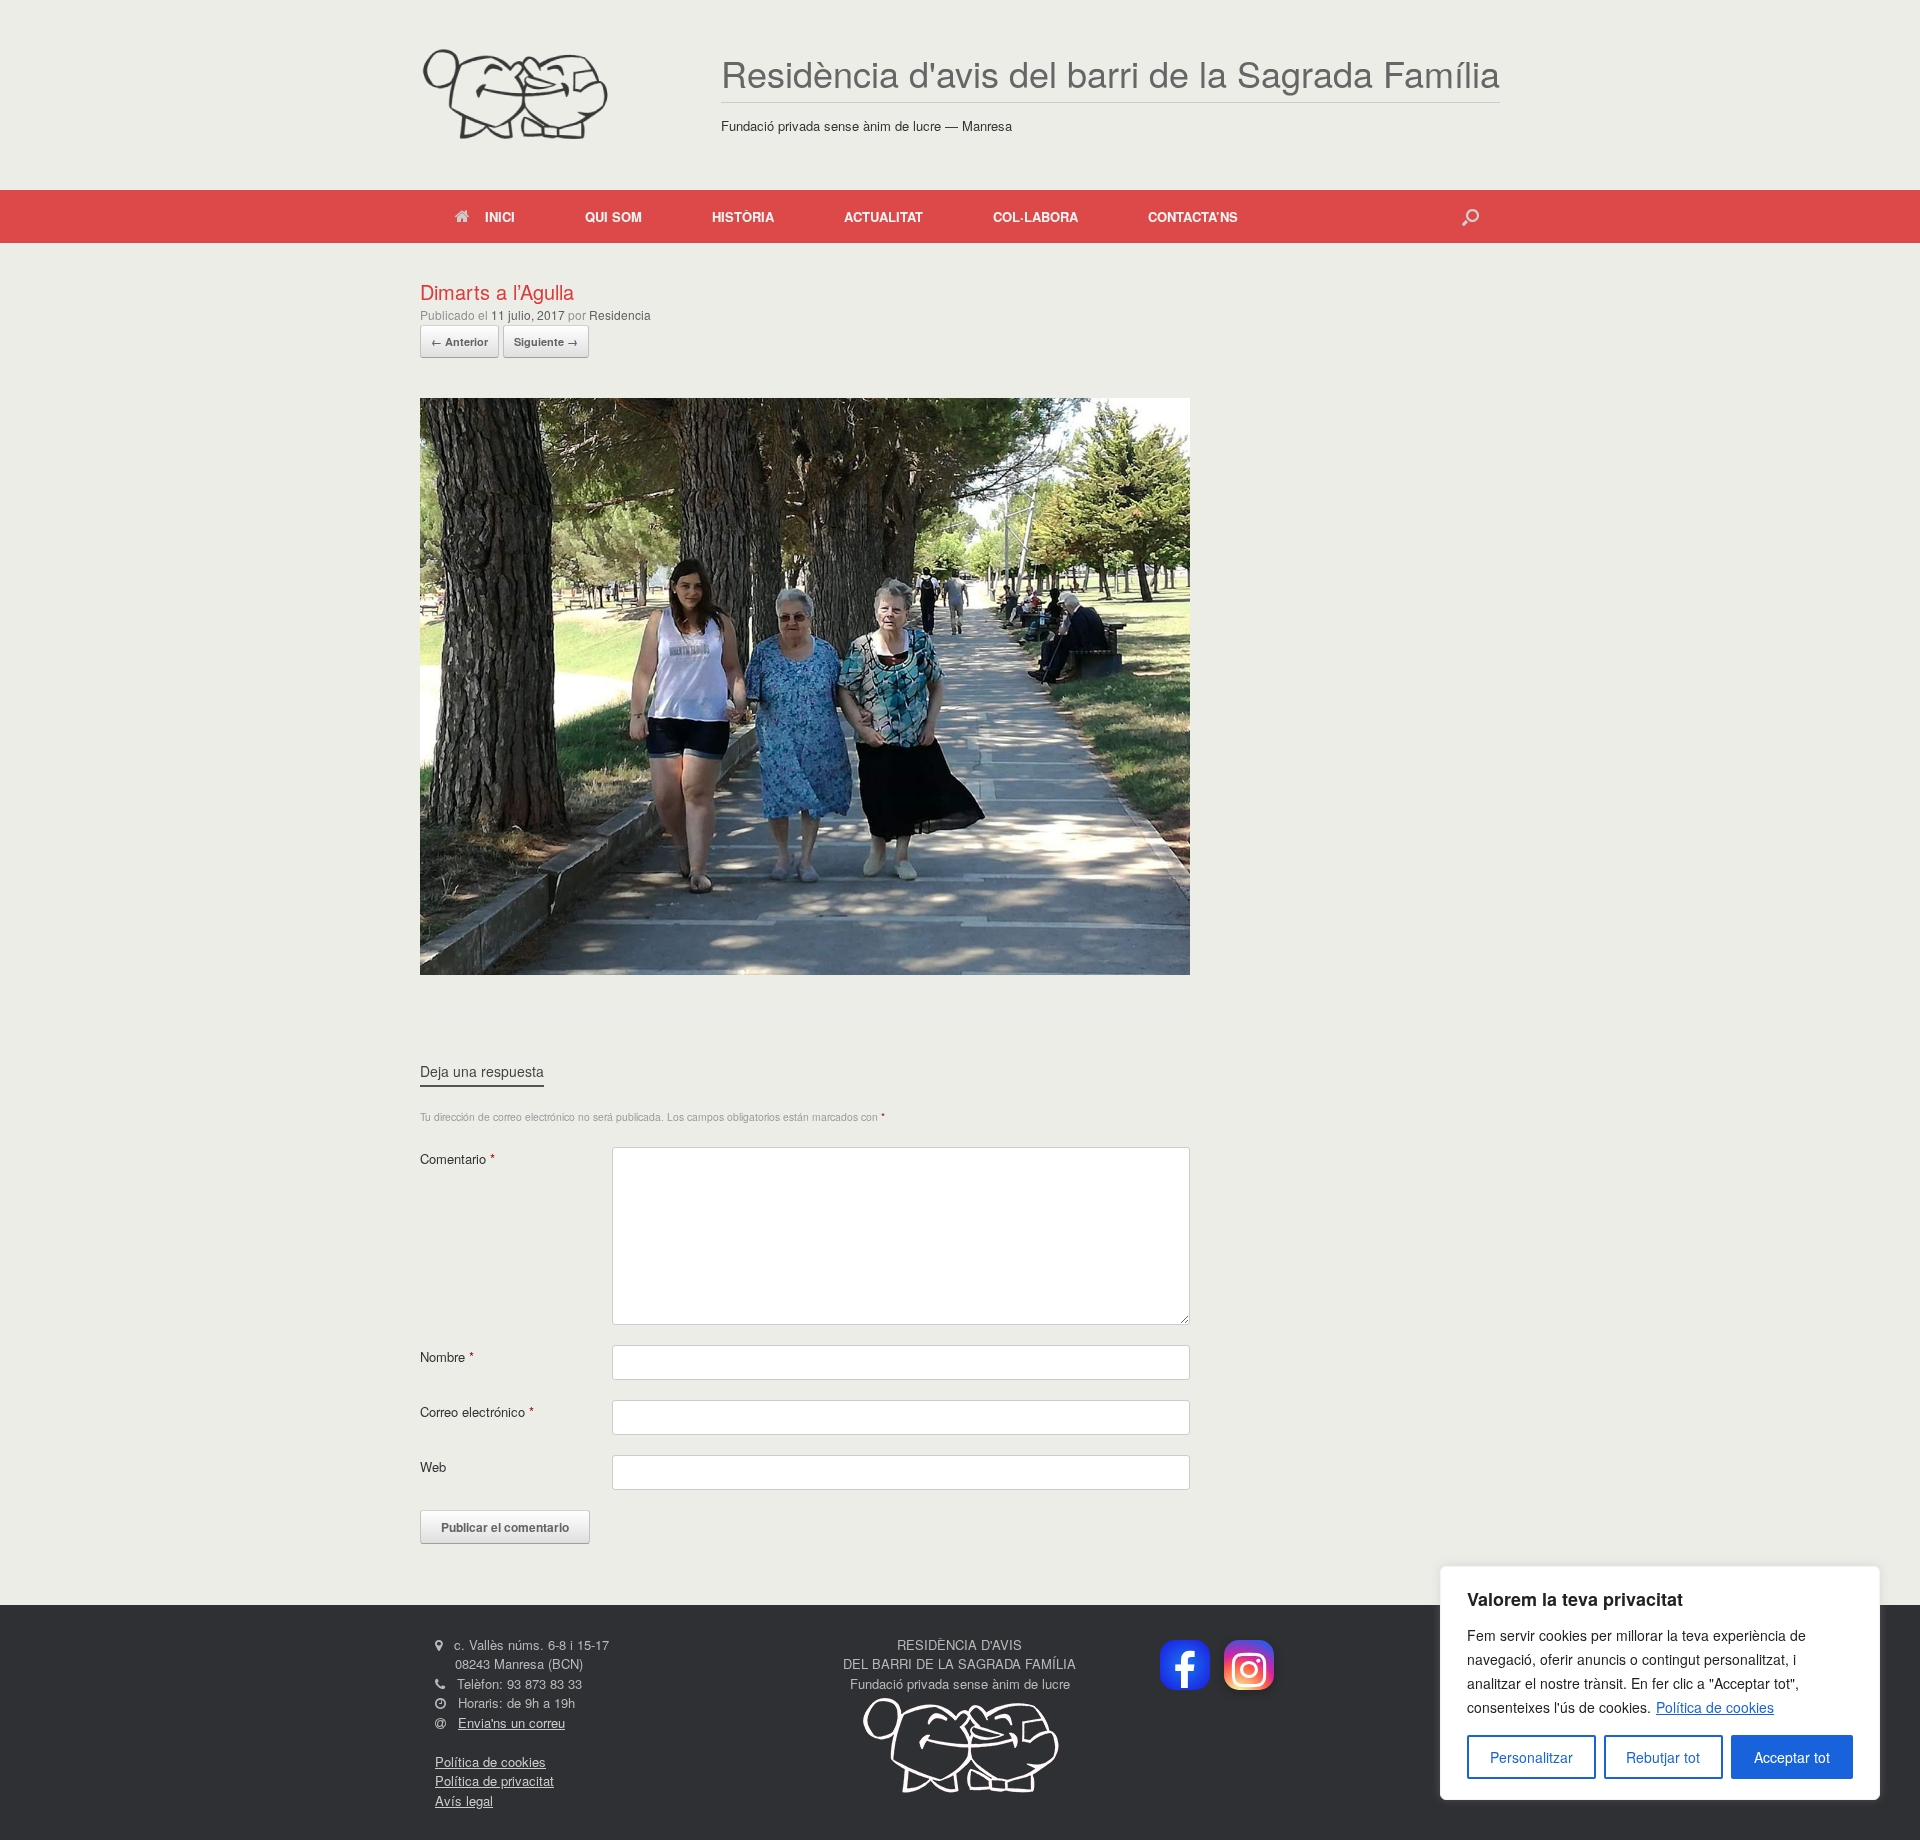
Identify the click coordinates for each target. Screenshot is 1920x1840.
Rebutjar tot (1663, 1757)
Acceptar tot (1792, 1757)
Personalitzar (1531, 1757)
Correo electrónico (477, 1411)
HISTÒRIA (743, 216)
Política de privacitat (494, 1780)
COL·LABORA (1035, 216)
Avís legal (464, 1800)
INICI (500, 216)
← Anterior (459, 341)
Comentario (457, 1158)
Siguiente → (546, 341)
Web (433, 1466)
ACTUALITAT (883, 216)
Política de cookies (1715, 1707)
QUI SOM (613, 216)
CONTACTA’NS (1193, 216)
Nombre (447, 1356)
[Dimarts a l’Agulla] (805, 969)
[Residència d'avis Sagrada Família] (514, 95)
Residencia (620, 314)
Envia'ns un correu (511, 1722)
